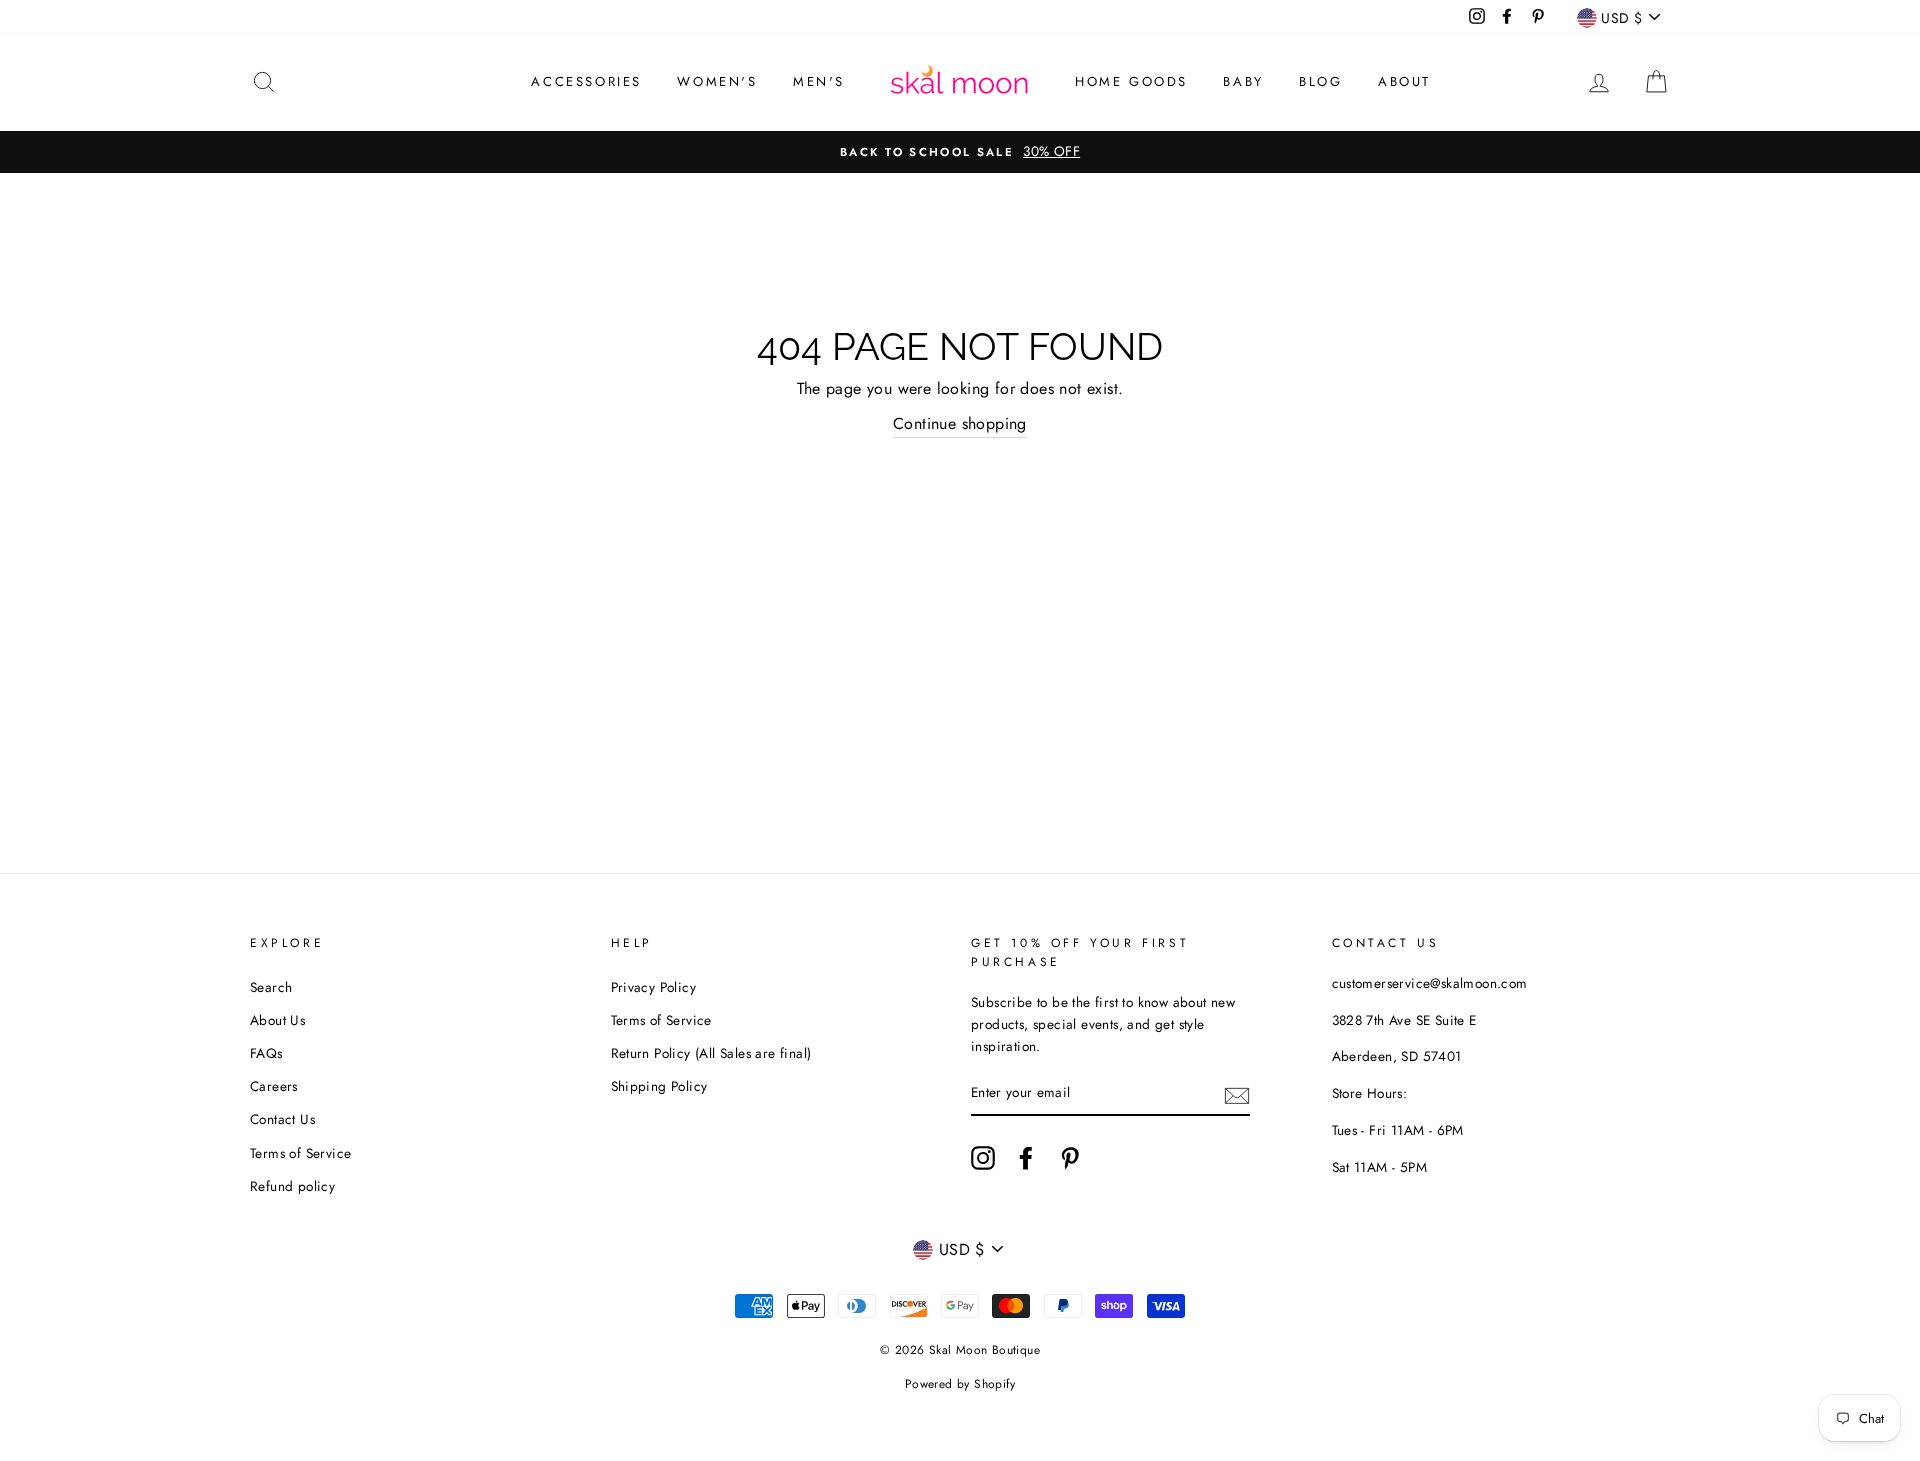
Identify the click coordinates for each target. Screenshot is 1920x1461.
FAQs (266, 1053)
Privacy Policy (654, 987)
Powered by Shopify (960, 1384)
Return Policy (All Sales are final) (711, 1053)
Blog (1320, 81)
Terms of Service (300, 1153)
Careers (274, 1086)
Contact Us (282, 1119)
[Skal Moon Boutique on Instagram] (983, 1158)
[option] (960, 152)
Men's (819, 81)
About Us (277, 1020)
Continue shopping (960, 423)
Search (271, 987)
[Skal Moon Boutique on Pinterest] (1070, 1158)
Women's (717, 81)
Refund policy (292, 1186)
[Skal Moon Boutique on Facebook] (1026, 1158)
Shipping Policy (659, 1086)
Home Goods (1131, 81)
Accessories (586, 81)
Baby (1243, 81)
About (1404, 81)
